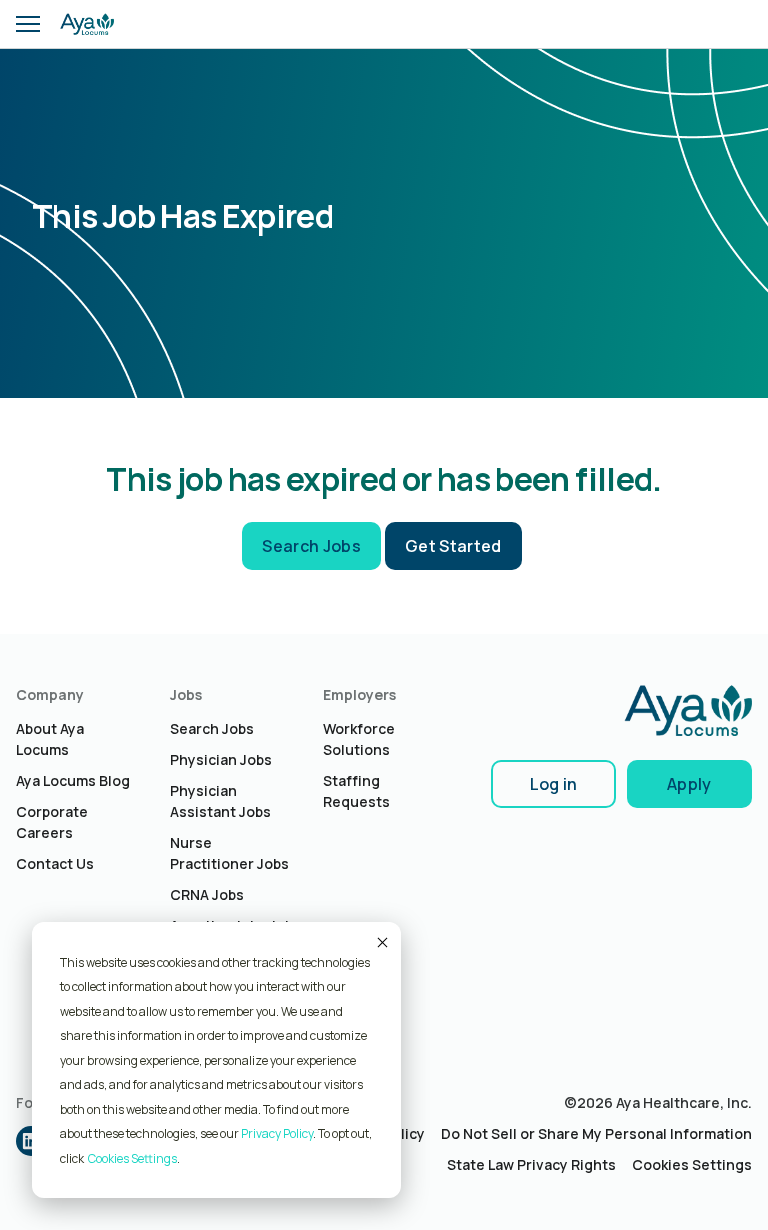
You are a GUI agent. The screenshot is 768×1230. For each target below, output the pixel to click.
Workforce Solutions (359, 739)
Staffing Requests (356, 791)
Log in (554, 784)
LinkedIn (31, 1141)
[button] (28, 24)
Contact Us (55, 863)
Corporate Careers (52, 822)
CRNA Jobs (207, 894)
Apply (689, 784)
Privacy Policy (277, 1133)
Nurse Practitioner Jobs (229, 853)
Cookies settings (132, 1158)
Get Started (453, 546)
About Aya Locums (50, 739)
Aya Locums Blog (73, 780)
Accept (381, 942)
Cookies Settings (692, 1164)
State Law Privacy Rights (531, 1164)
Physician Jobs (221, 759)
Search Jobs (311, 546)
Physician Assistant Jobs (220, 801)
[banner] (87, 24)
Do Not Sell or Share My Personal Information (596, 1133)
